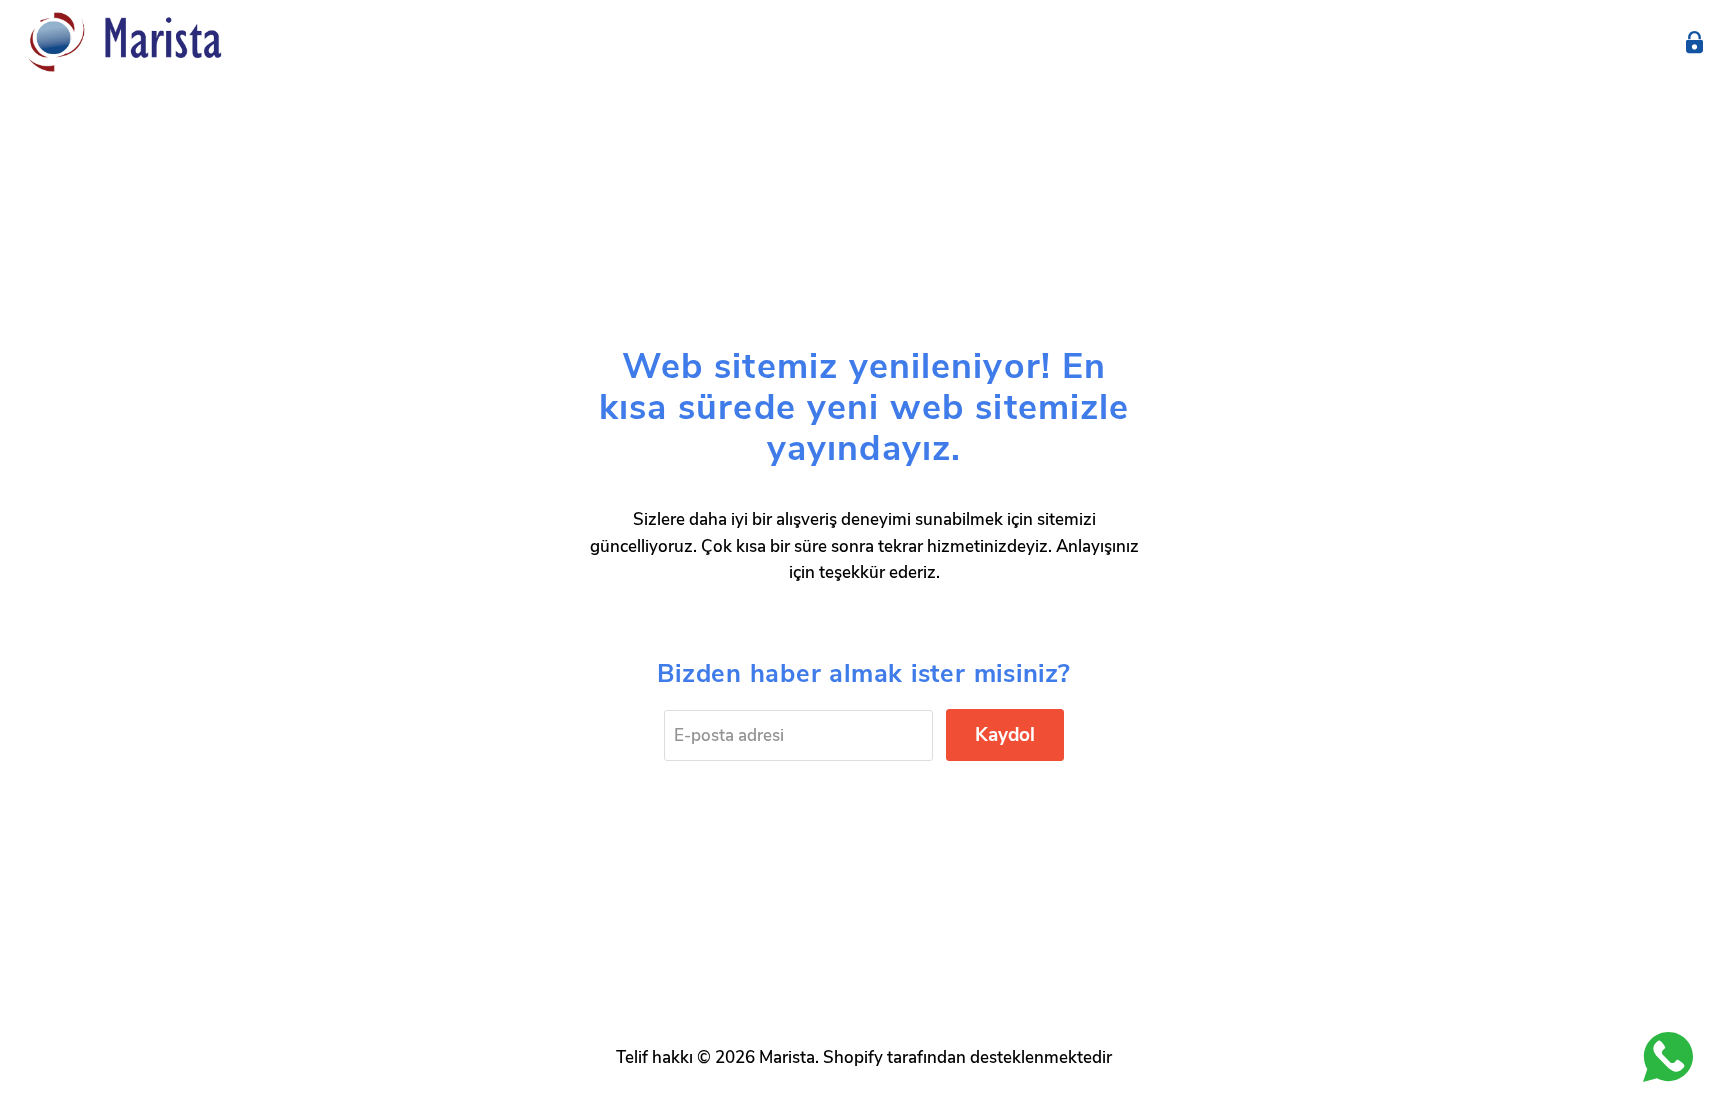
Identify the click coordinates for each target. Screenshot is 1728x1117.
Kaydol (1005, 735)
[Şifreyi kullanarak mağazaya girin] (1694, 42)
